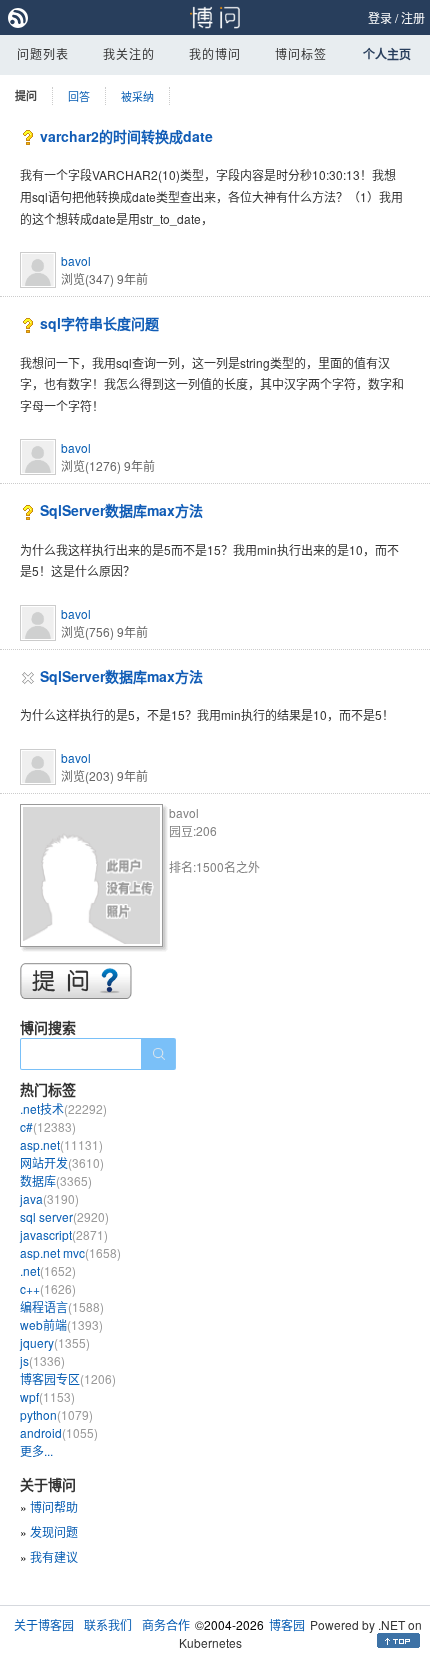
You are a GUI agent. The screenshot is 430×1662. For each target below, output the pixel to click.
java (49, 1198)
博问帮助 (54, 1506)
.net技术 (63, 1108)
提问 (26, 95)
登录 (380, 17)
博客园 (287, 1624)
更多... (36, 1450)
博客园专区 (68, 1378)
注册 (413, 17)
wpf (47, 1396)
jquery (55, 1342)
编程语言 (62, 1306)
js (42, 1360)
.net (48, 1270)
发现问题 (54, 1531)
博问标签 (301, 53)
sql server (64, 1216)
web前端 (61, 1324)
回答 (79, 96)
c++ (48, 1288)
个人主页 (387, 54)
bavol (76, 260)
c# (48, 1126)
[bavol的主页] (94, 878)
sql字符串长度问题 (99, 323)
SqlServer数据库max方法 (121, 510)
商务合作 (166, 1624)
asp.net (61, 1144)
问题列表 (43, 53)
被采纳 (137, 96)
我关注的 (129, 53)
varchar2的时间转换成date (126, 136)
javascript (64, 1234)
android (59, 1432)
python (56, 1414)
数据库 (56, 1180)
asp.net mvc (70, 1252)
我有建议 (54, 1556)
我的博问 (215, 53)
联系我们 (108, 1624)
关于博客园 (44, 1624)
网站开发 (62, 1162)
